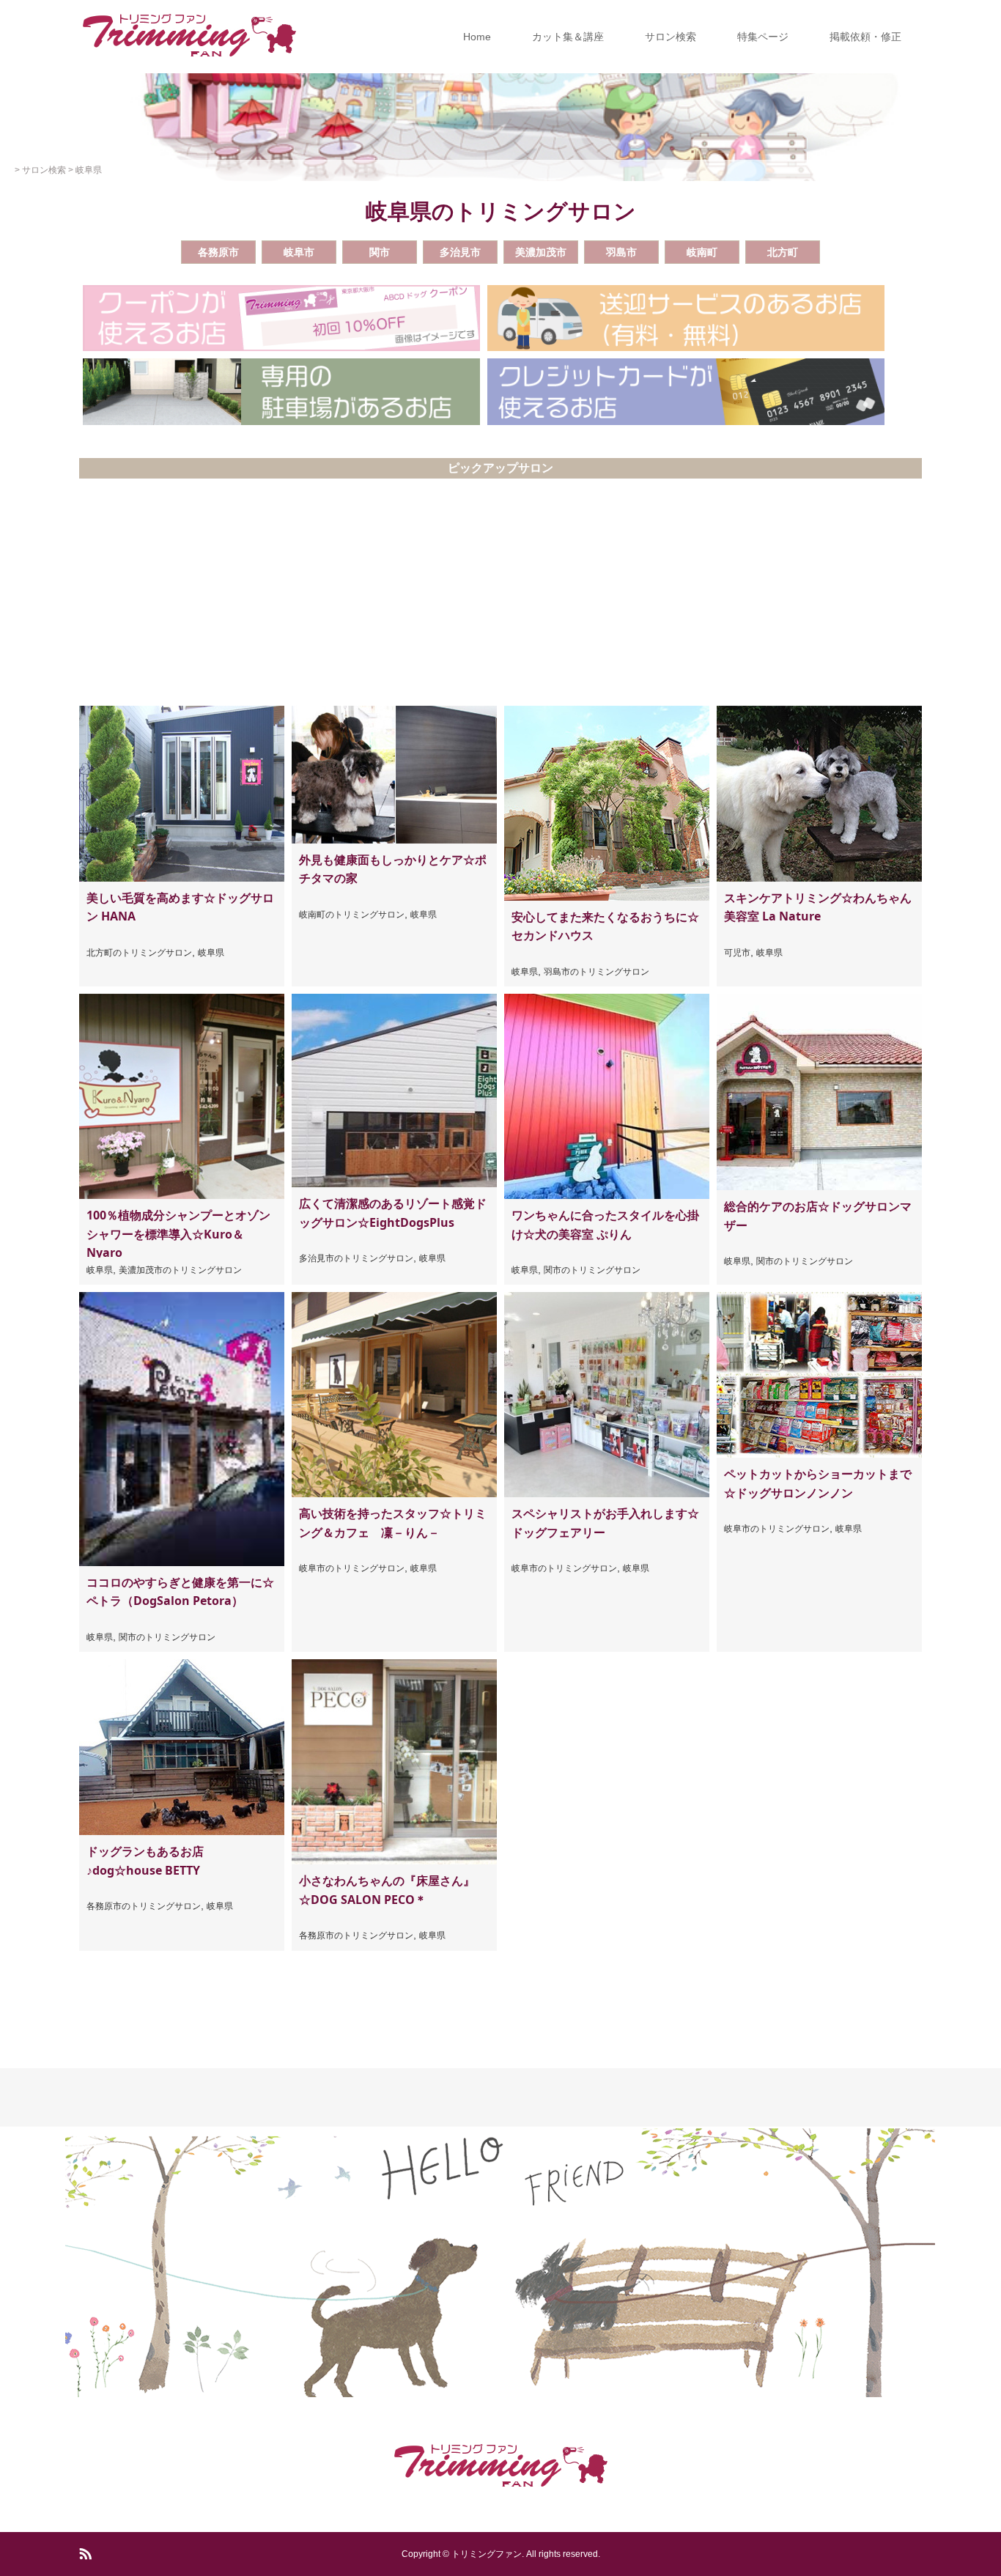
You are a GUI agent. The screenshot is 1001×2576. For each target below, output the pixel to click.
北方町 (783, 252)
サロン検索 (671, 37)
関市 (380, 252)
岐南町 (702, 252)
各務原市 (218, 252)
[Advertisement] (500, 596)
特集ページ (763, 37)
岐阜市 (299, 252)
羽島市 (621, 252)
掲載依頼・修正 (865, 37)
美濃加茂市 (541, 252)
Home (477, 37)
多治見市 (460, 252)
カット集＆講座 (568, 37)
